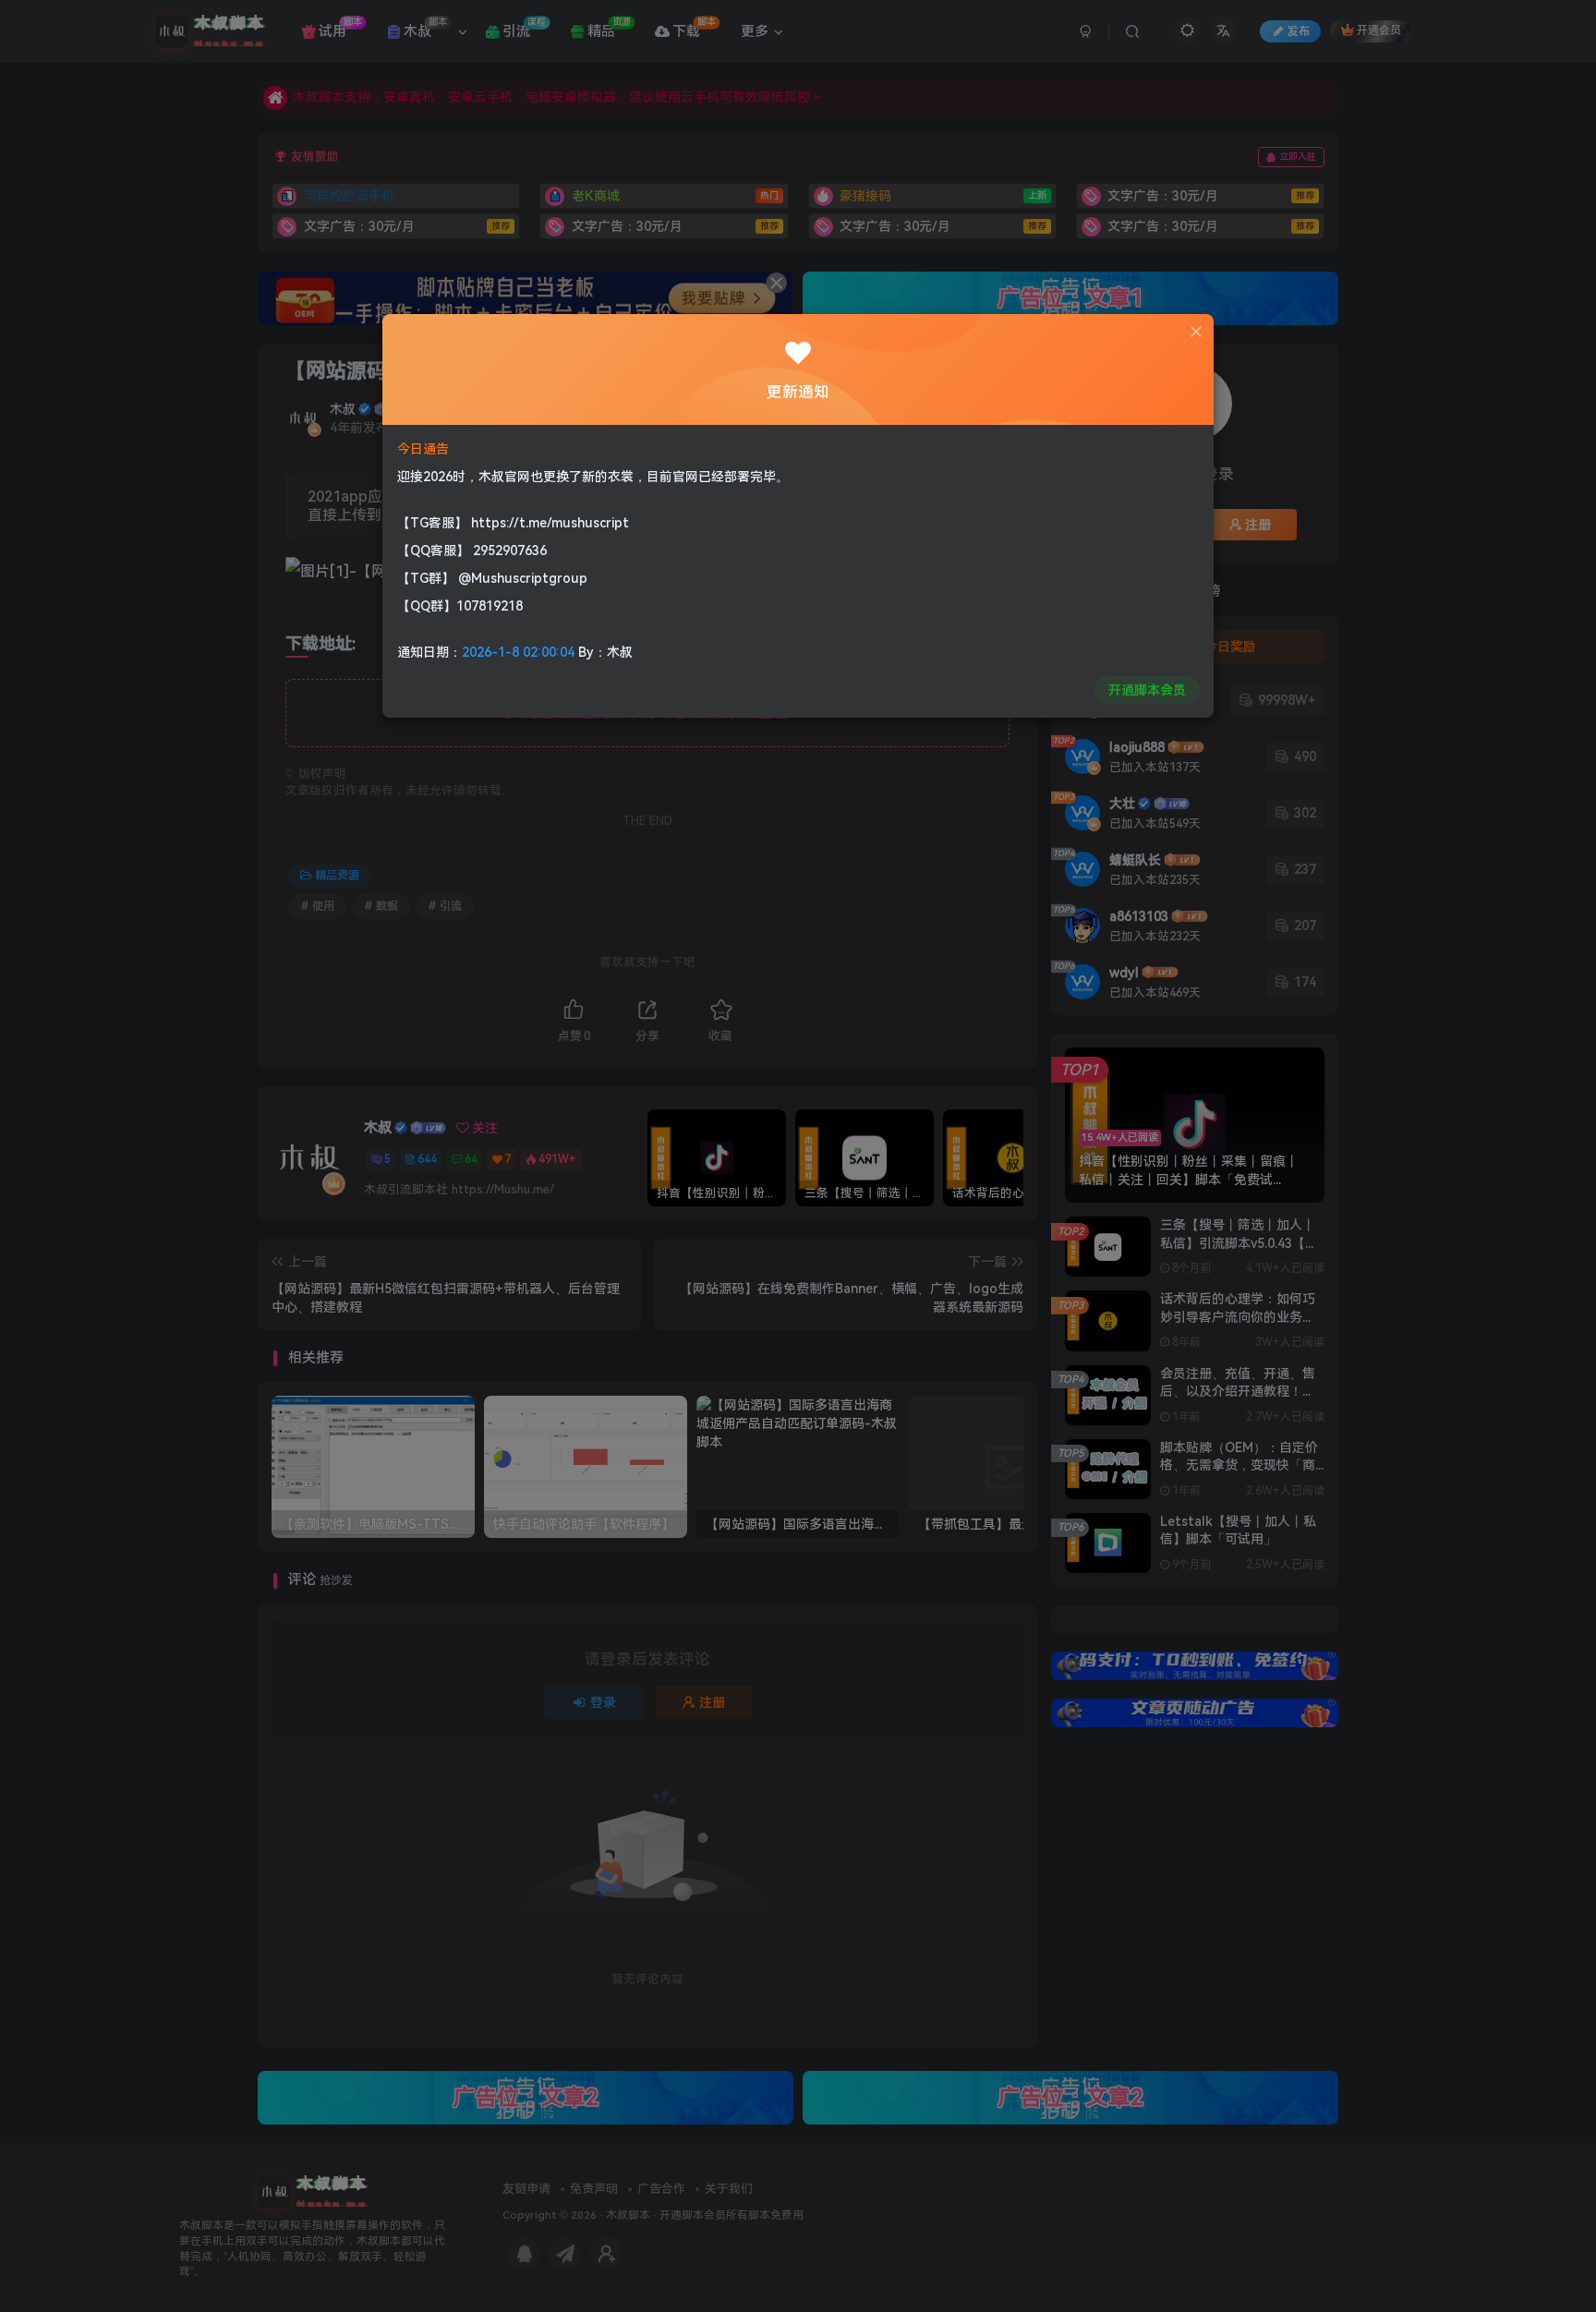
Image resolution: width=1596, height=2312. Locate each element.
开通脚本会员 (1147, 690)
